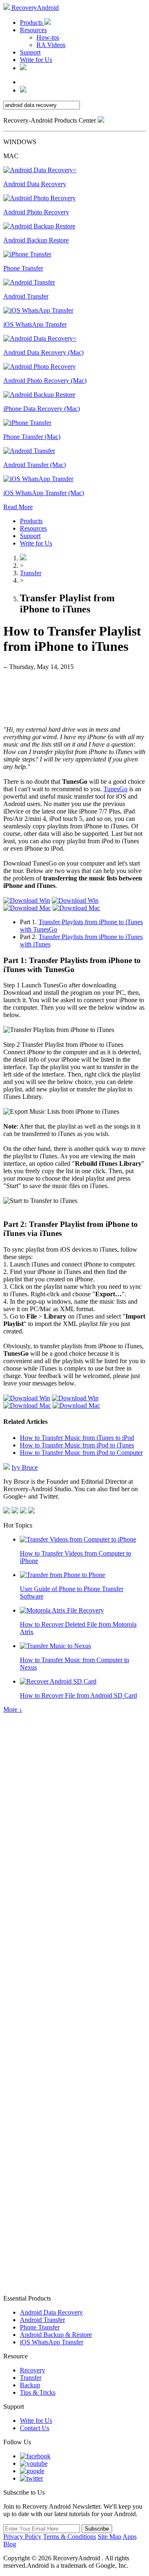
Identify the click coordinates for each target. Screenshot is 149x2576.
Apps (130, 2537)
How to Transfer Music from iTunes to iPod (77, 1438)
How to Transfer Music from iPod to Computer (81, 1453)
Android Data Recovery (51, 2312)
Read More (18, 507)
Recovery (32, 2370)
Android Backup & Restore (56, 2335)
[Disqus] (74, 1962)
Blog (10, 2544)
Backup (30, 2385)
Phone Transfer (40, 2327)
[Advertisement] (74, 697)
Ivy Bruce (25, 1467)
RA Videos (51, 45)
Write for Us (36, 60)
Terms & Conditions (70, 2537)
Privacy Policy (22, 2537)
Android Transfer (42, 2320)
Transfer (31, 573)
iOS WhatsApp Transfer (52, 2342)
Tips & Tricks (38, 2392)
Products (32, 23)
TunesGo (115, 789)
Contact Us (35, 2428)
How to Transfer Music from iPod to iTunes (77, 1445)
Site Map (109, 2537)
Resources (33, 30)
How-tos (48, 37)
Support (30, 52)
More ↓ (13, 1709)
